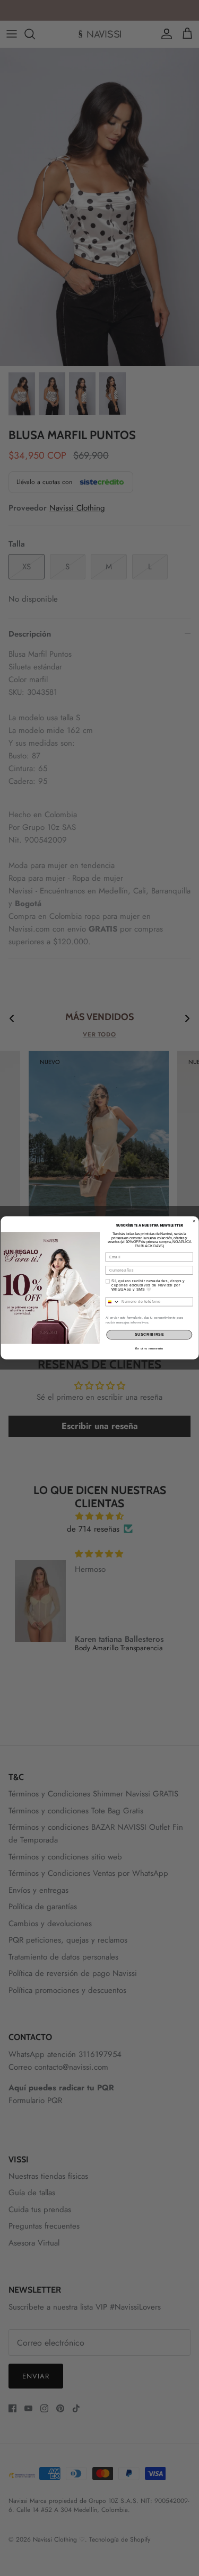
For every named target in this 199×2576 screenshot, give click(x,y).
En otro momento (149, 1348)
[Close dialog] (194, 1221)
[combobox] (113, 1302)
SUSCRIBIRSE (149, 1335)
